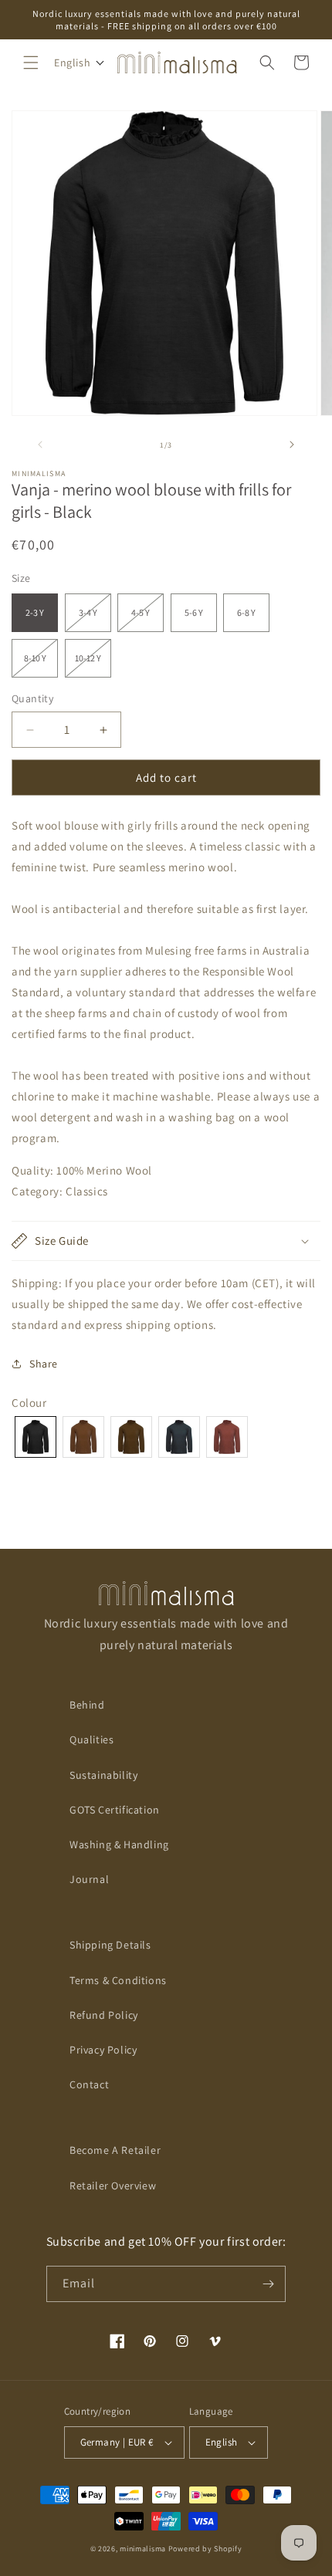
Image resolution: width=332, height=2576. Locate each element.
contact (89, 2084)
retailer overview (113, 2186)
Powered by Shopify (205, 2549)
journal (89, 1879)
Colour (29, 1403)
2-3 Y (35, 612)
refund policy (104, 2015)
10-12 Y (93, 664)
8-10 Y (41, 664)
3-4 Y (95, 619)
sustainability (103, 1775)
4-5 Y (147, 619)
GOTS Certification (115, 1810)
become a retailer (115, 2150)
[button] (31, 63)
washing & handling (119, 1844)
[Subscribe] (268, 2284)
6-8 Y (246, 612)
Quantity (32, 698)
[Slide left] (40, 445)
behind (87, 1705)
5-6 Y (194, 612)
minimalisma (143, 2549)
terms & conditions (118, 1980)
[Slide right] (292, 445)
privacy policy (103, 2050)
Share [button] (44, 1364)
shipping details (110, 1945)
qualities (91, 1739)
